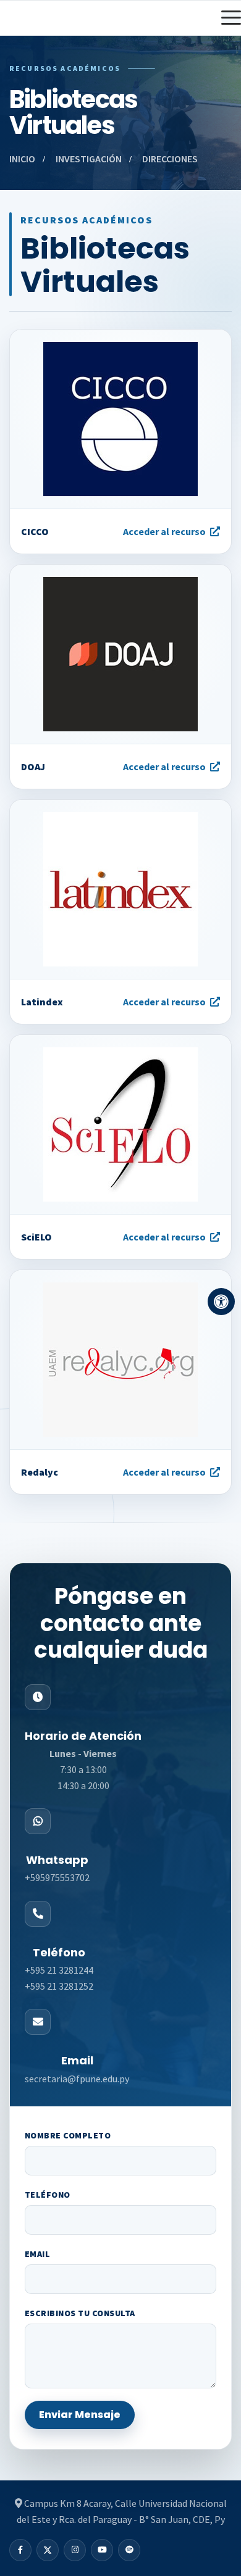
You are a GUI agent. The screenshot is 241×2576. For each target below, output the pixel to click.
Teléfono (48, 2195)
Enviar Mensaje (80, 2415)
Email (37, 2254)
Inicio (22, 159)
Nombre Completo (68, 2135)
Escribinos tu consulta (80, 2313)
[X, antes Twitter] (48, 2550)
